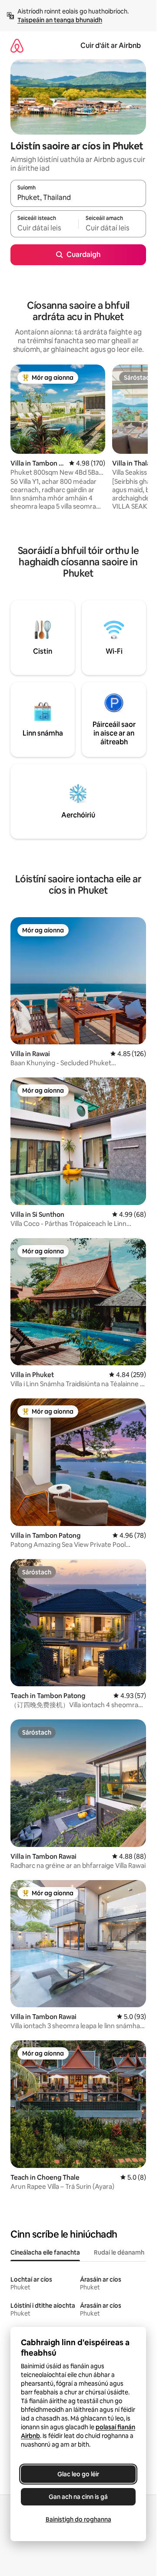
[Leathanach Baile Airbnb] (17, 46)
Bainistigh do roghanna (78, 2519)
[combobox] (78, 197)
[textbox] (44, 228)
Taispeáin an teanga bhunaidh (60, 20)
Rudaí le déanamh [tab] (119, 2252)
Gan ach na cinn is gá (78, 2497)
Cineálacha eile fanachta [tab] (45, 2252)
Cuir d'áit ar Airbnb (111, 46)
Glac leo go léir (78, 2474)
